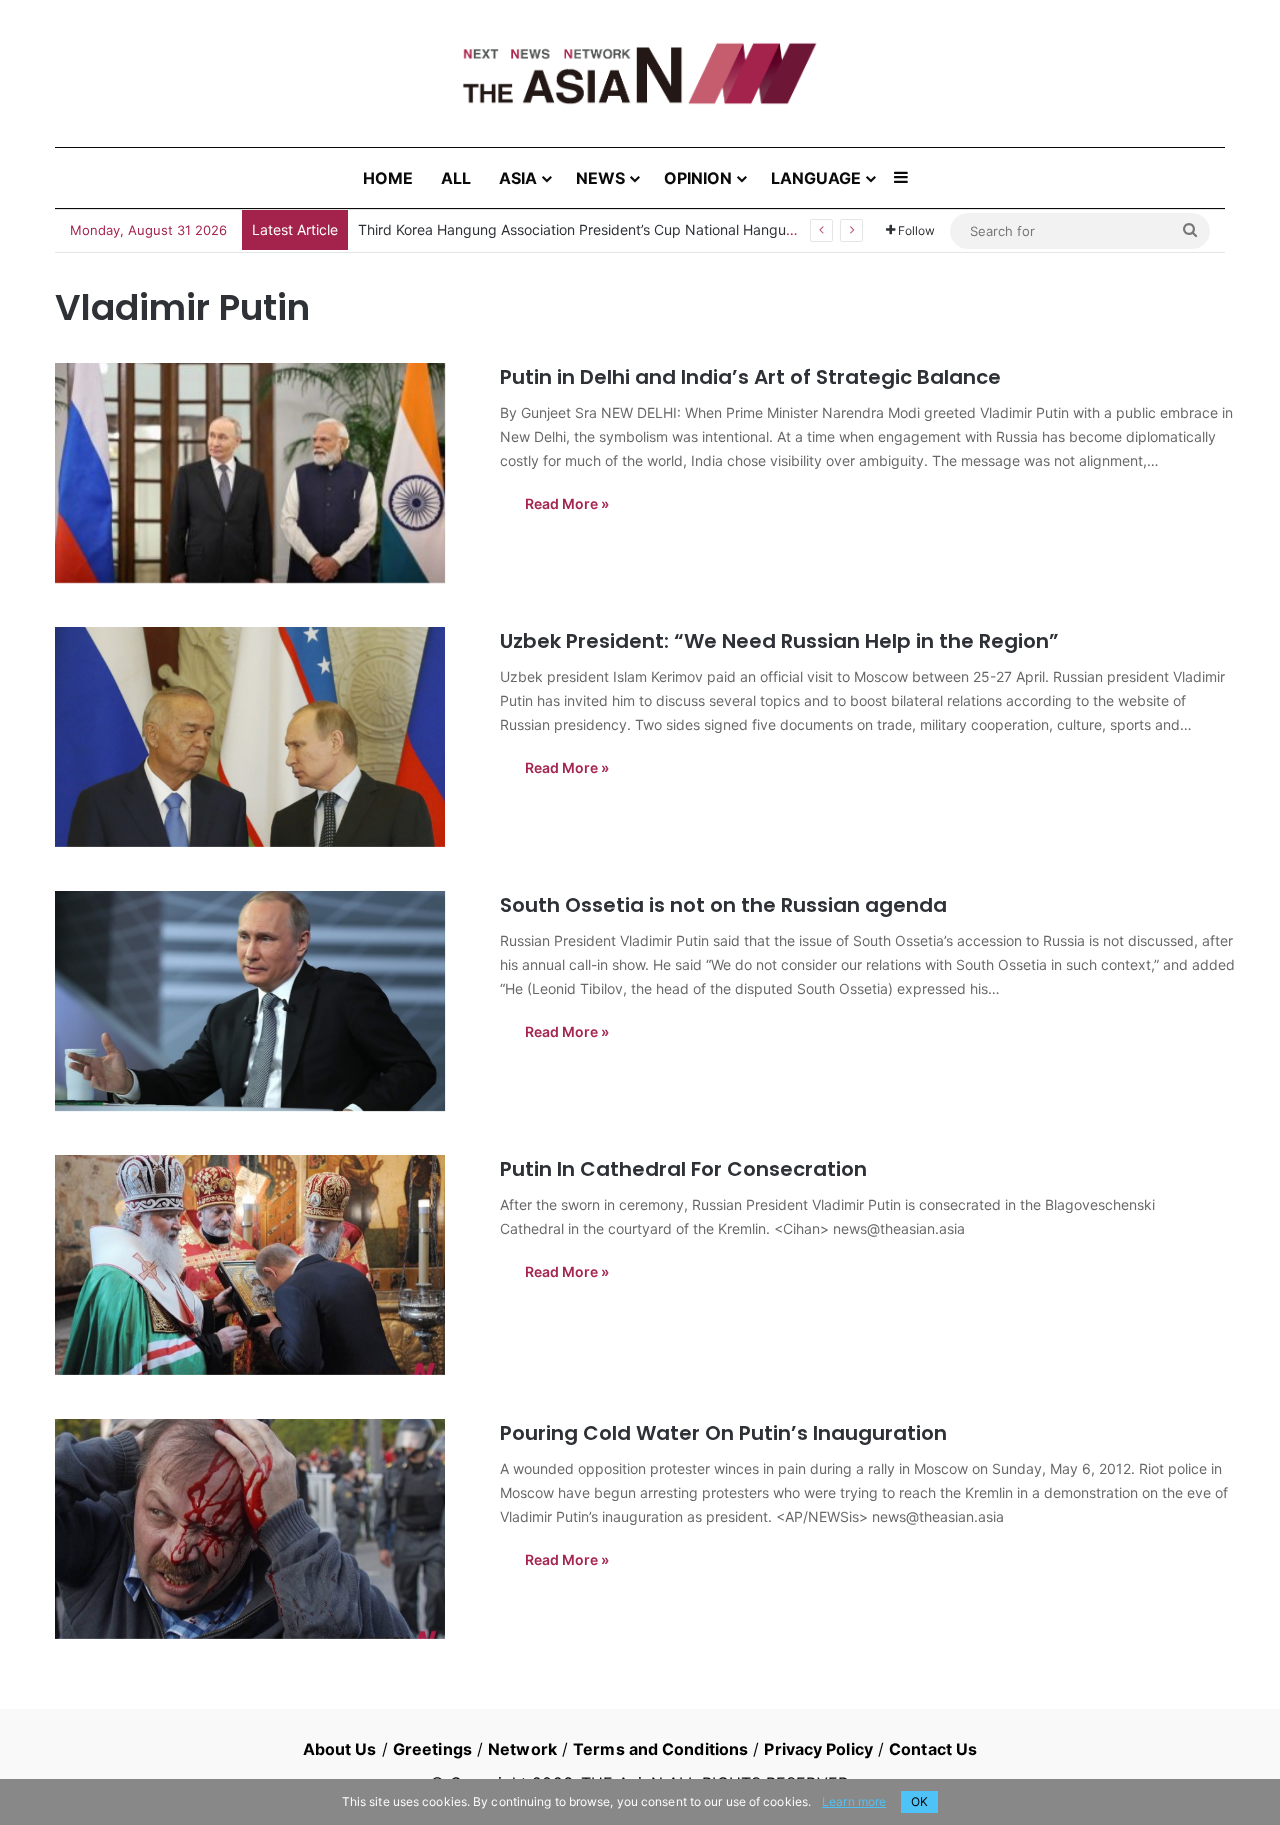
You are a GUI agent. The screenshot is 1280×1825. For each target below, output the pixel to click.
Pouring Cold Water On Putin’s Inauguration (723, 1433)
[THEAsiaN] (640, 73)
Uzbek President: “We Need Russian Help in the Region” (779, 641)
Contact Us (933, 1749)
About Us (340, 1749)
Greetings (432, 1749)
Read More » (567, 503)
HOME (388, 178)
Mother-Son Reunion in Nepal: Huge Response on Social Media (564, 229)
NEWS (600, 178)
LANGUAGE (816, 178)
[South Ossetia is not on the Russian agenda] (265, 1001)
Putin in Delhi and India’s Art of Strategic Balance (750, 377)
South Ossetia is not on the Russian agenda (723, 905)
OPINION (698, 178)
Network (522, 1749)
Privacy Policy (818, 1749)
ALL (456, 178)
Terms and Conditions (660, 1749)
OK (919, 1801)
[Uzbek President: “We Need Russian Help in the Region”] (265, 737)
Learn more (854, 1801)
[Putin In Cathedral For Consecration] (265, 1265)
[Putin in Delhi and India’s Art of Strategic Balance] (265, 473)
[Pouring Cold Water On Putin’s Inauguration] (265, 1529)
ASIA (518, 178)
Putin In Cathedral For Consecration (683, 1169)
